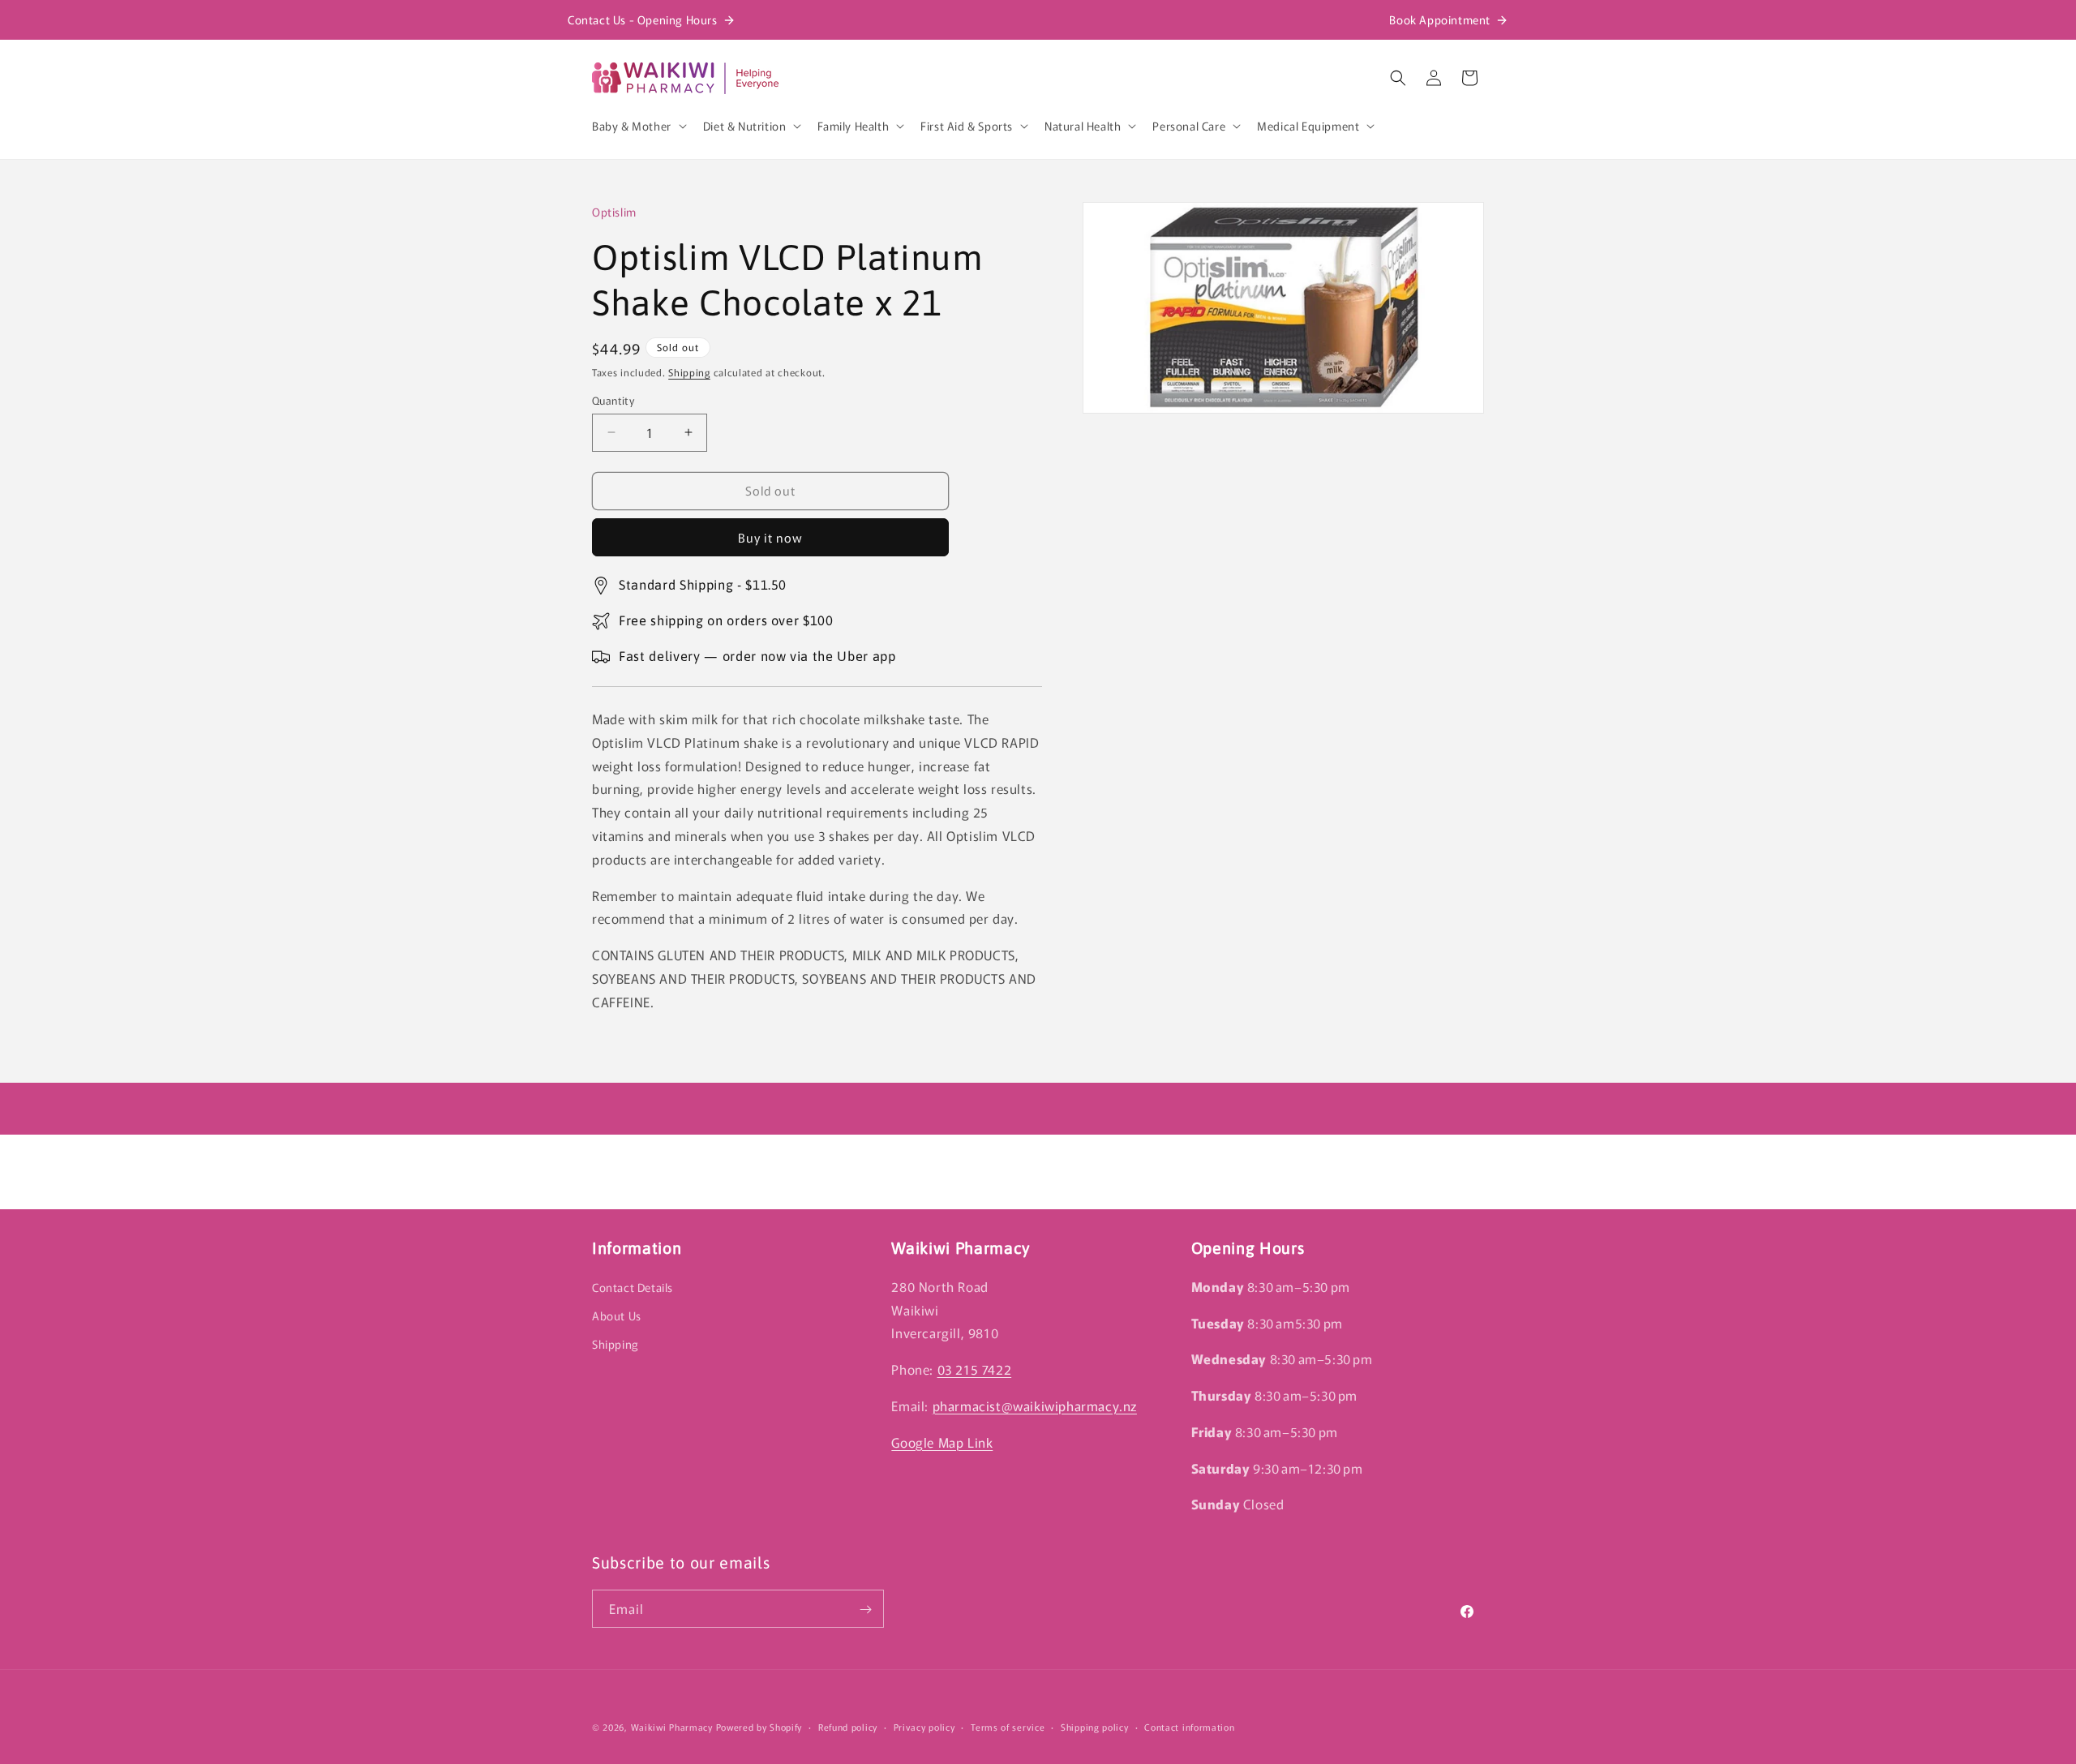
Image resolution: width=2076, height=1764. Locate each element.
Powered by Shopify (759, 1727)
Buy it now (770, 537)
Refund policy (848, 1726)
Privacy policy (924, 1726)
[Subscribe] (865, 1609)
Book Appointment (1440, 19)
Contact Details (633, 1287)
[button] (638, 126)
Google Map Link (942, 1442)
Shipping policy (1095, 1726)
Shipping (689, 372)
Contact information (1189, 1726)
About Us (617, 1315)
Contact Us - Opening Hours (643, 19)
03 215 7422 (975, 1369)
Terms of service (1008, 1726)
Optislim (614, 212)
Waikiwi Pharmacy (672, 1727)
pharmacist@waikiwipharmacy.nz (1035, 1406)
